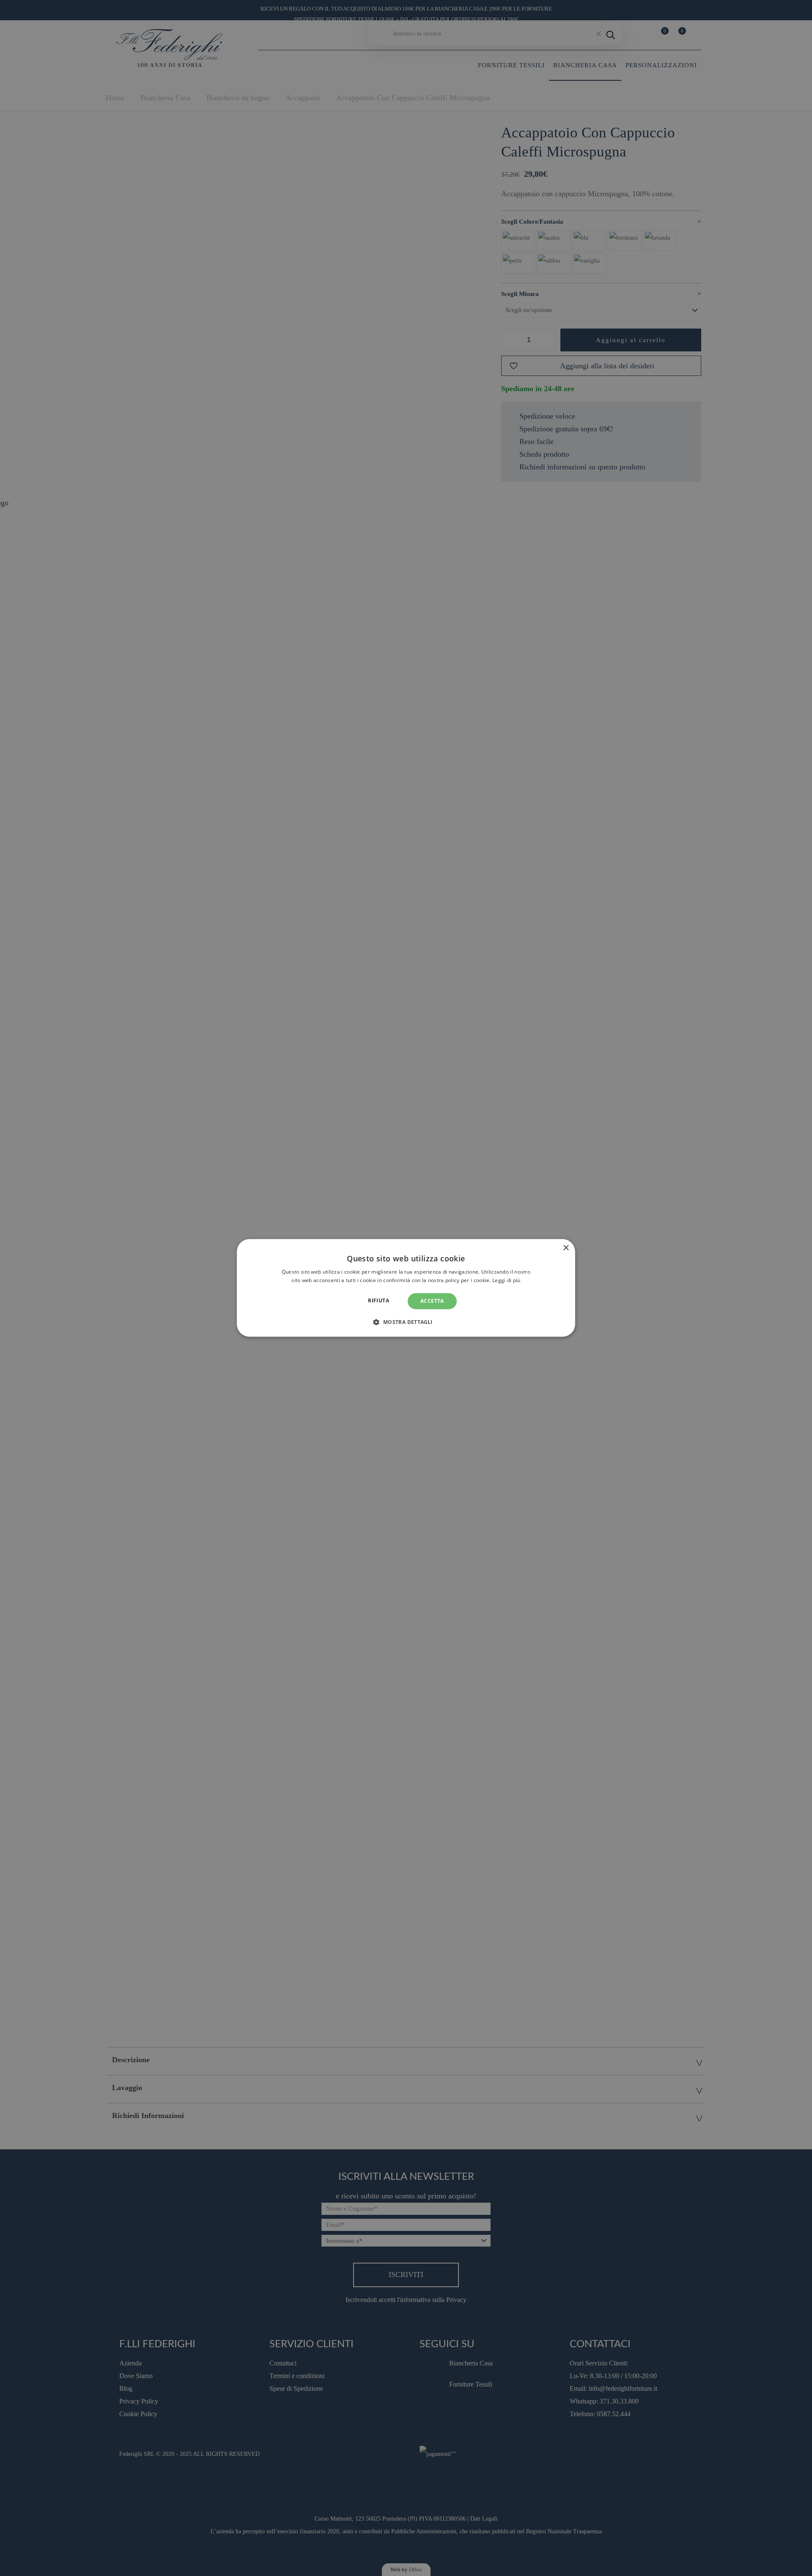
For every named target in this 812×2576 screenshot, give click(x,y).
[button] (406, 1322)
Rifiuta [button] (379, 1300)
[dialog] (406, 1288)
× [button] (566, 1248)
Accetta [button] (432, 1301)
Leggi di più (506, 1281)
